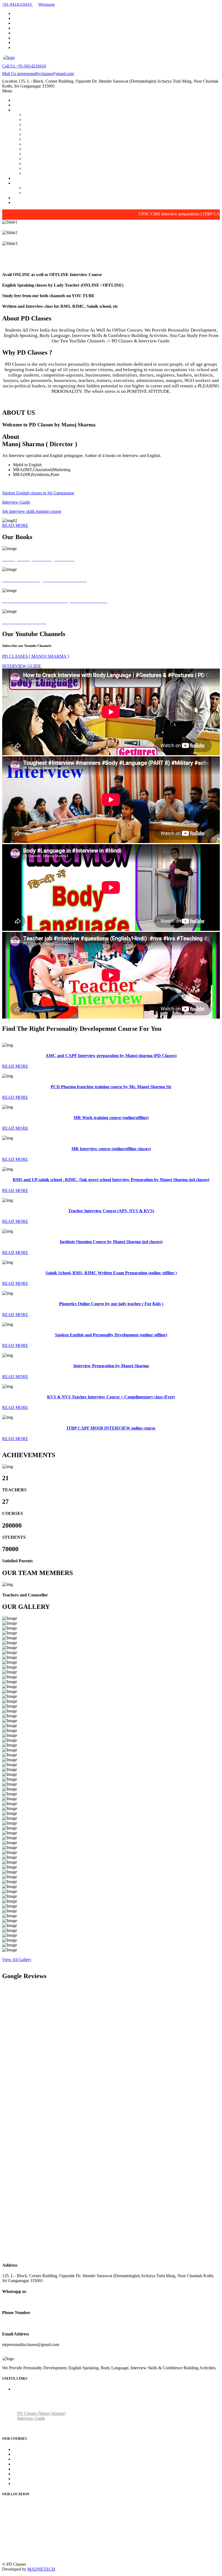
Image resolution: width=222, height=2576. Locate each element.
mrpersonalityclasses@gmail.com (38, 74)
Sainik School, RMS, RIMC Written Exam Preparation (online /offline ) (85, 149)
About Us (21, 105)
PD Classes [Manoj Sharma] (48, 188)
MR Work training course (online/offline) (59, 124)
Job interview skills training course (32, 511)
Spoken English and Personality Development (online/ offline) (77, 159)
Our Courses (24, 110)
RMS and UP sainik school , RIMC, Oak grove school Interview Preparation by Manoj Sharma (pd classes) (116, 134)
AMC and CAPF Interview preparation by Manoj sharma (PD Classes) (84, 115)
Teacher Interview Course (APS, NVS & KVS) (65, 139)
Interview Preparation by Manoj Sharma (58, 163)
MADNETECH (41, 2569)
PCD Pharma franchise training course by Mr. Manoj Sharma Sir (79, 120)
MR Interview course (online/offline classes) (62, 129)
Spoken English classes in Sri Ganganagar (38, 493)
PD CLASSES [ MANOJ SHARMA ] (35, 656)
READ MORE (15, 525)
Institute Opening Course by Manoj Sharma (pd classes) (71, 144)
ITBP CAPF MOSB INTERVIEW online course (66, 173)
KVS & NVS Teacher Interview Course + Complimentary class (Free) (84, 168)
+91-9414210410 (24, 66)
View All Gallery (17, 1960)
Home (18, 100)
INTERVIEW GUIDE (22, 666)
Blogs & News (26, 198)
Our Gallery (23, 178)
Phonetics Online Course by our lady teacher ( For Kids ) (73, 154)
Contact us (22, 202)
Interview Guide (38, 193)
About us (21, 2394)
